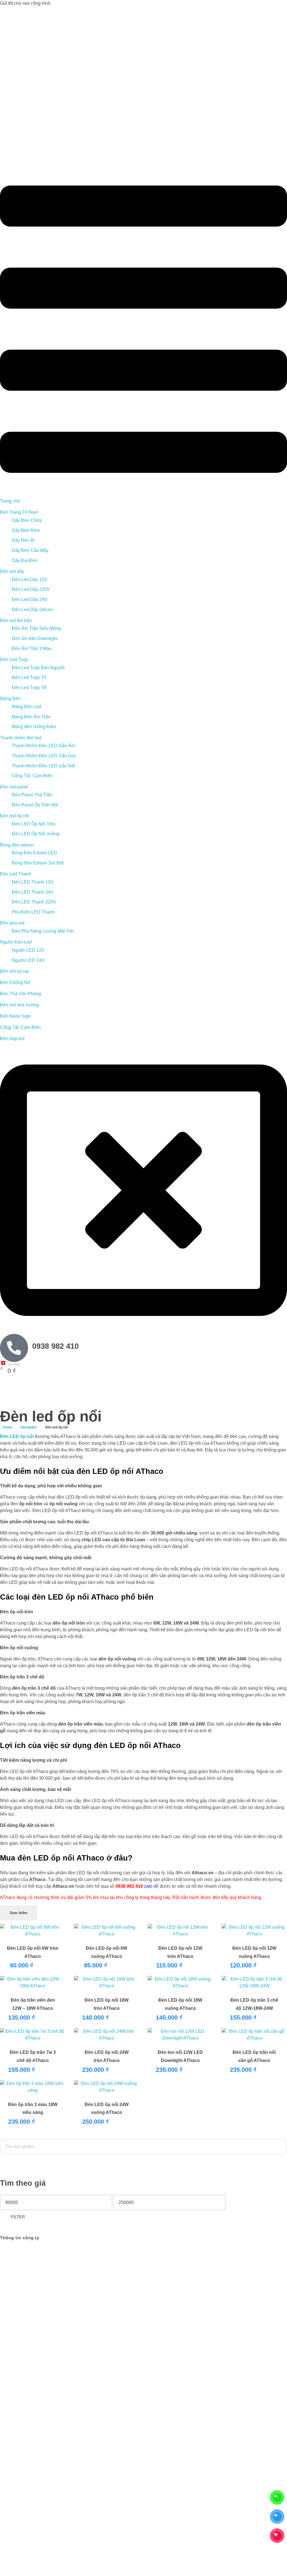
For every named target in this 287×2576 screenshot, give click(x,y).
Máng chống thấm (257, 2352)
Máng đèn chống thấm (34, 727)
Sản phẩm (28, 1427)
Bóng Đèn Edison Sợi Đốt (38, 863)
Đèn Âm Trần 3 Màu (32, 649)
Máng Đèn (10, 699)
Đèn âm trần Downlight (35, 638)
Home (8, 1427)
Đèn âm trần (230, 2346)
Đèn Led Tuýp (14, 660)
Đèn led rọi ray (15, 971)
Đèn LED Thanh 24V (33, 892)
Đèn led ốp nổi (15, 816)
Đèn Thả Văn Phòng (20, 994)
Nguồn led (254, 2372)
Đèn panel (251, 2359)
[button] (143, 329)
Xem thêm (19, 1913)
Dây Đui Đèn (25, 560)
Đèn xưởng (230, 2372)
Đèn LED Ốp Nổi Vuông (36, 834)
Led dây (269, 2339)
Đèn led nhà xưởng (19, 1005)
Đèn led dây (12, 571)
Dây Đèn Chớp (27, 520)
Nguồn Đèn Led (16, 942)
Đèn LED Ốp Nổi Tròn (34, 824)
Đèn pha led (12, 923)
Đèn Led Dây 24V (30, 599)
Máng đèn (228, 2359)
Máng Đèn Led (26, 707)
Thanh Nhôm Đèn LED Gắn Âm (43, 746)
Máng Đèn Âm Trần (31, 717)
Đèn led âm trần (16, 621)
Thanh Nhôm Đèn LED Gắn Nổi (43, 766)
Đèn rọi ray (244, 2366)
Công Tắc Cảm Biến (32, 776)
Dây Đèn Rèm (26, 530)
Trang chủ (10, 501)
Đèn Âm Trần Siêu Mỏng (36, 628)
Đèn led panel (14, 787)
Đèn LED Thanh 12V (33, 882)
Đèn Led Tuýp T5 (29, 677)
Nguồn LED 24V (28, 960)
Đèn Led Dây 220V (31, 589)
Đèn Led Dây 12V (30, 580)
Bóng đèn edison (17, 845)
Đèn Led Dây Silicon (32, 610)
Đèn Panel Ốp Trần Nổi (35, 805)
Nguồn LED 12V (28, 950)
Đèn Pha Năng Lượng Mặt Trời (43, 931)
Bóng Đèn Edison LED (34, 853)
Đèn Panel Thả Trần (32, 795)
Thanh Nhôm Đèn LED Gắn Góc (44, 756)
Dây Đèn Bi (23, 540)
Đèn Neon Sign (15, 1016)
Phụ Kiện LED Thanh (33, 912)
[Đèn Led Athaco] (70, 95)
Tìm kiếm (141, 2166)
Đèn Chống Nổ (15, 982)
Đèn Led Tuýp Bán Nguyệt (38, 668)
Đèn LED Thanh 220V (34, 902)
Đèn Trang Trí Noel (19, 512)
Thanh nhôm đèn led (21, 738)
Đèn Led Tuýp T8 (29, 688)
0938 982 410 (55, 1346)
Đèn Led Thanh (16, 874)
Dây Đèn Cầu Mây (30, 550)
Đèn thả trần (269, 2366)
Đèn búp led (12, 1039)
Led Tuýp (254, 2346)
